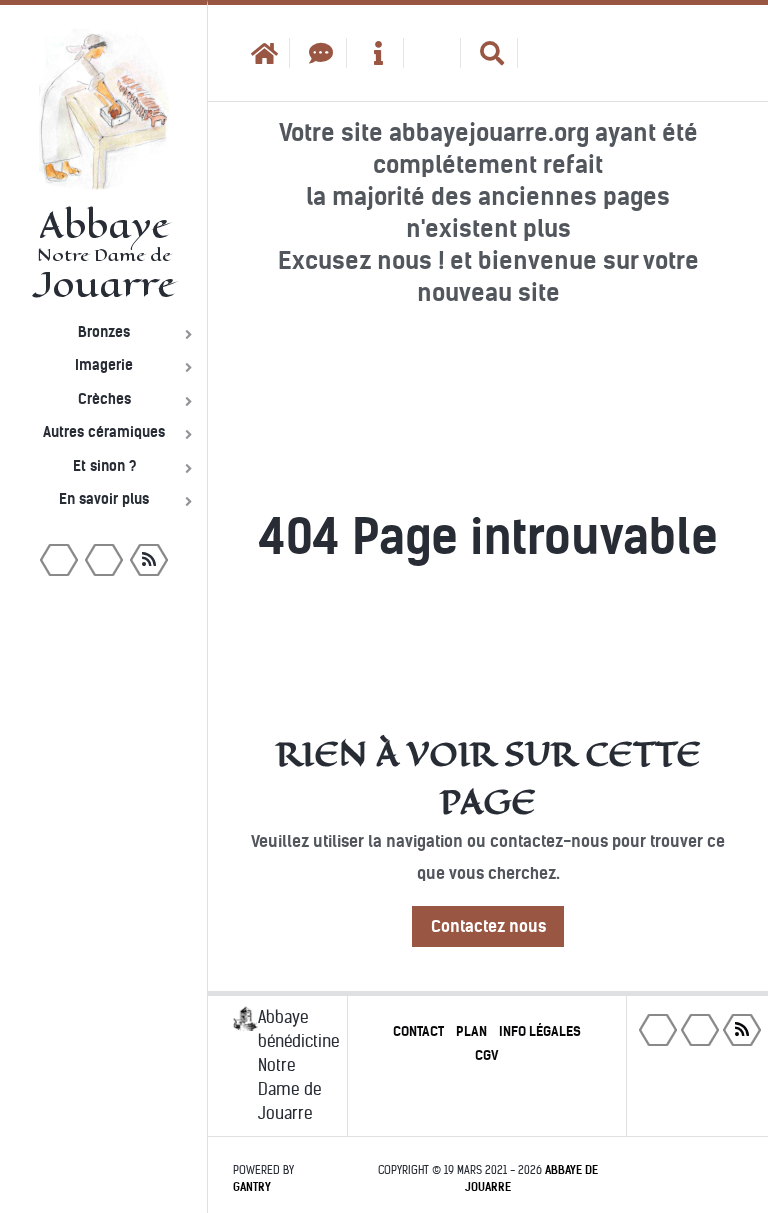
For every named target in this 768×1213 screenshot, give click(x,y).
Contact (418, 1031)
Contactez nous (488, 926)
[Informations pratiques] (375, 53)
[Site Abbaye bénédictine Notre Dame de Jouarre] (546, 53)
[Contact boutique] (318, 53)
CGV (487, 1055)
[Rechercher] (489, 53)
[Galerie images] (432, 53)
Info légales (540, 1031)
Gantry (252, 1187)
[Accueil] (261, 53)
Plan (471, 1031)
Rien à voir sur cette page (488, 778)
